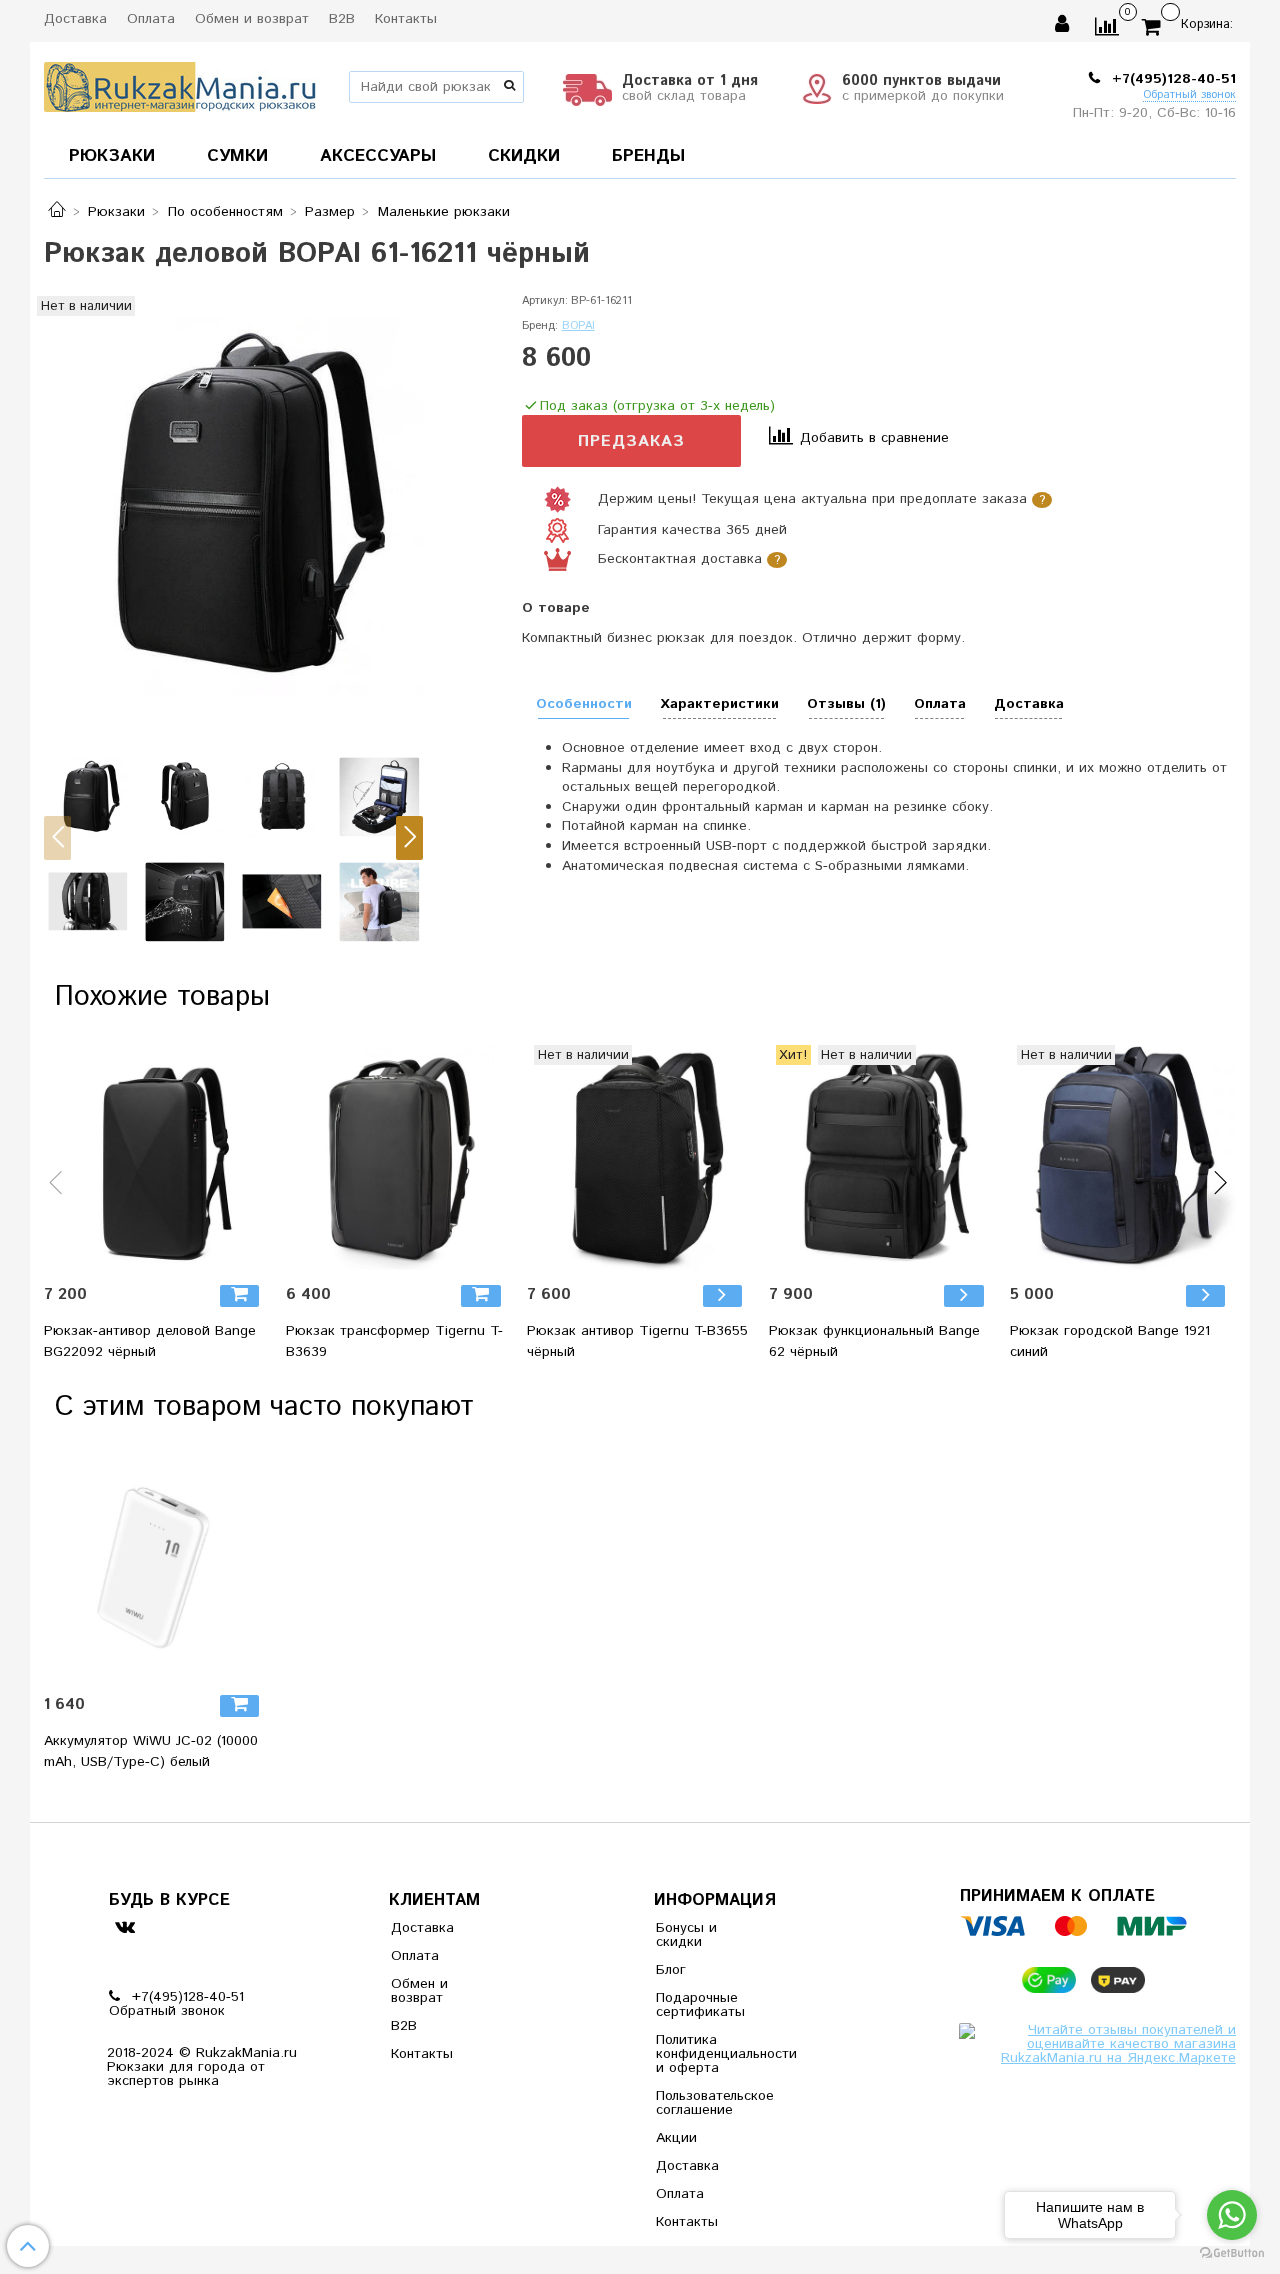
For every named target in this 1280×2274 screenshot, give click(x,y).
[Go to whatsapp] (1232, 2215)
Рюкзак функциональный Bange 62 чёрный (874, 1341)
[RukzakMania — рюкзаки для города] (180, 84)
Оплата (151, 19)
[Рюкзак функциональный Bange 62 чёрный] (882, 1158)
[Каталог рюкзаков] (57, 212)
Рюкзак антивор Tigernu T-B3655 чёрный (637, 1341)
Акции (676, 2138)
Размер (330, 212)
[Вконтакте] (124, 1926)
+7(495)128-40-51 (1171, 79)
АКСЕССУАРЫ (378, 156)
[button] (57, 838)
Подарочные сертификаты (700, 2005)
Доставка (75, 19)
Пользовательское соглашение (705, 2103)
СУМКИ (237, 156)
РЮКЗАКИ (112, 156)
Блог (671, 1970)
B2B (342, 19)
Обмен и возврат (252, 19)
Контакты (406, 19)
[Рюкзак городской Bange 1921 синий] (1123, 1158)
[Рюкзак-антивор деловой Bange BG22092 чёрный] (157, 1158)
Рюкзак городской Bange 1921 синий (1110, 1341)
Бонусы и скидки (686, 1935)
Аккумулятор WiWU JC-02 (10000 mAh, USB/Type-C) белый (151, 1751)
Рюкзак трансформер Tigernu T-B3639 (394, 1341)
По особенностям (225, 212)
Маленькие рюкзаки (444, 212)
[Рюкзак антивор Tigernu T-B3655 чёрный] (640, 1158)
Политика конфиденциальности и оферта (705, 2054)
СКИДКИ (524, 156)
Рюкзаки (116, 212)
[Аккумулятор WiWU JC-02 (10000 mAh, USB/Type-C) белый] (157, 1568)
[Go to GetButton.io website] (1232, 2253)
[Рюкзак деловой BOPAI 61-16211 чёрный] (233, 506)
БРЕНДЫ (648, 156)
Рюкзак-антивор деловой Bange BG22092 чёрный (150, 1341)
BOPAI (578, 326)
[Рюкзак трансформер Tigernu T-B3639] (399, 1158)
